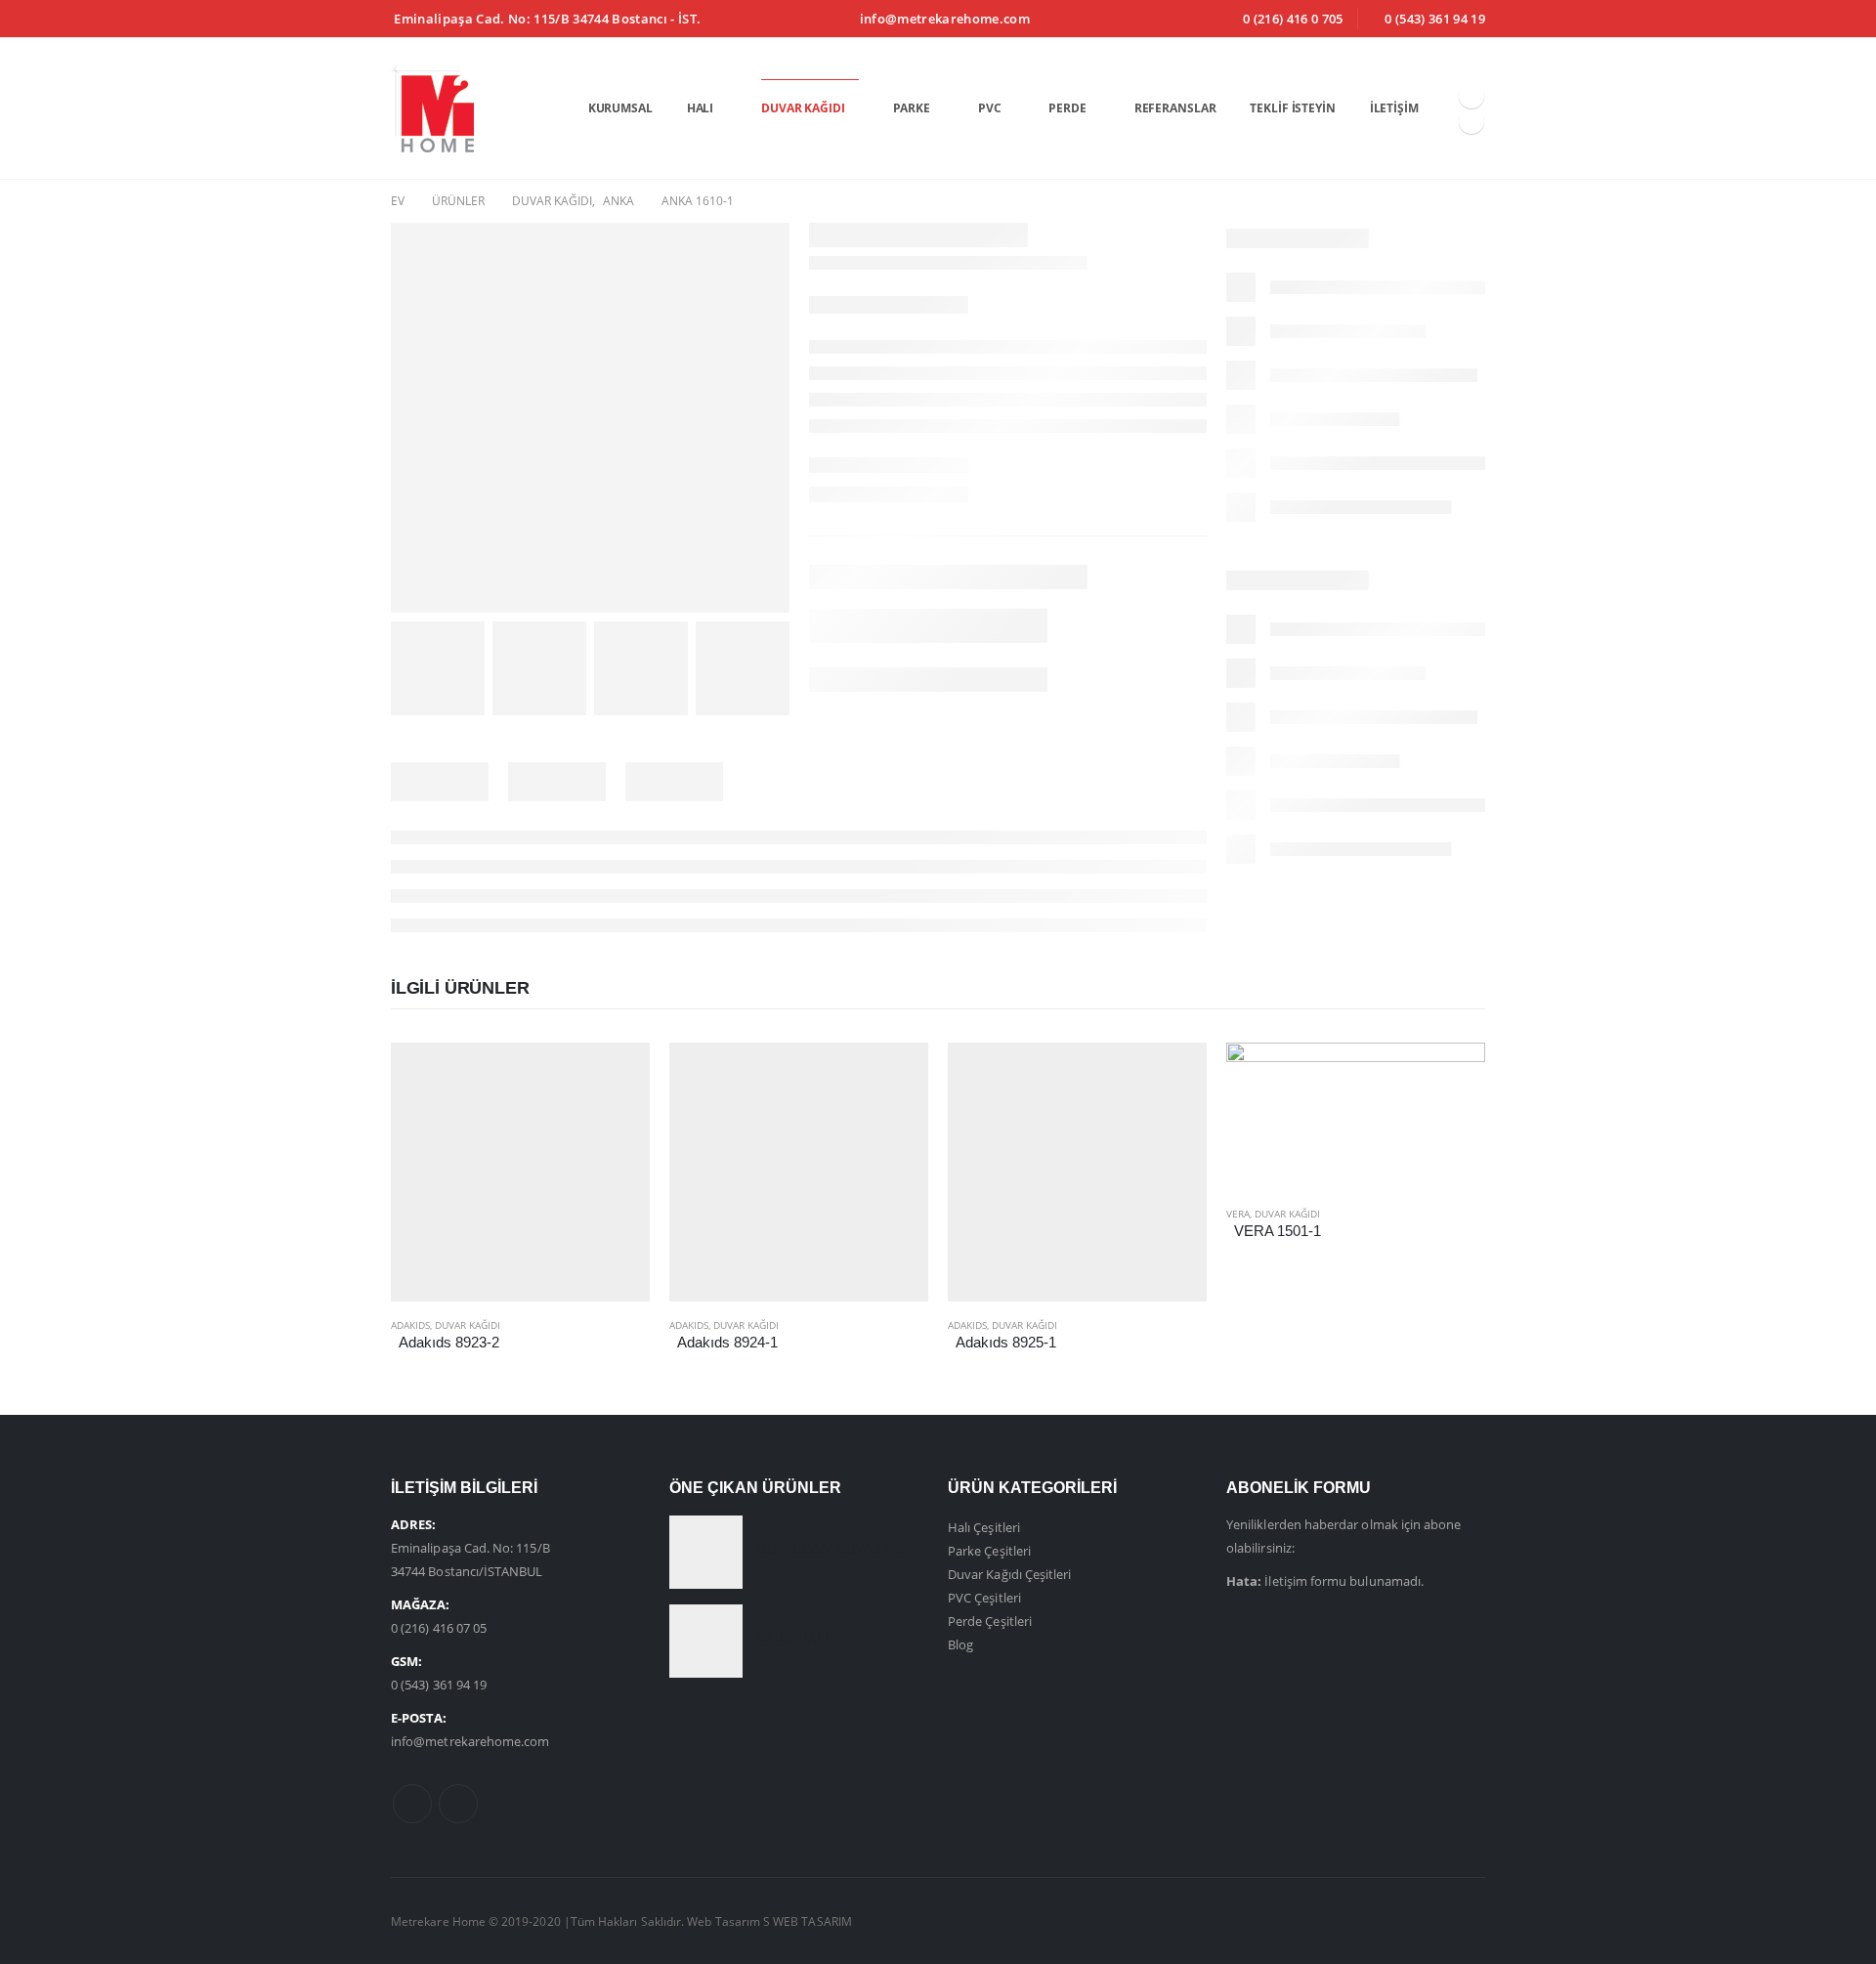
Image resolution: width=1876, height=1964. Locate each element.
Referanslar (1175, 108)
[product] (520, 1172)
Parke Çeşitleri (989, 1551)
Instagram (458, 1804)
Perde (1067, 108)
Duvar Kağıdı (803, 108)
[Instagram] (1471, 121)
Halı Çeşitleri (984, 1527)
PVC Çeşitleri (984, 1598)
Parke (912, 108)
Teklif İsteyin (1292, 108)
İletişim (1394, 108)
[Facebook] (1471, 96)
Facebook (412, 1804)
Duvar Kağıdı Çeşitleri (1009, 1574)
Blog (960, 1644)
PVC (990, 108)
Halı (701, 108)
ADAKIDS (410, 1325)
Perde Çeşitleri (990, 1621)
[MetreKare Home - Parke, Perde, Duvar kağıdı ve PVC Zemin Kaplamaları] (432, 108)
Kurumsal (620, 108)
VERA (1238, 1214)
